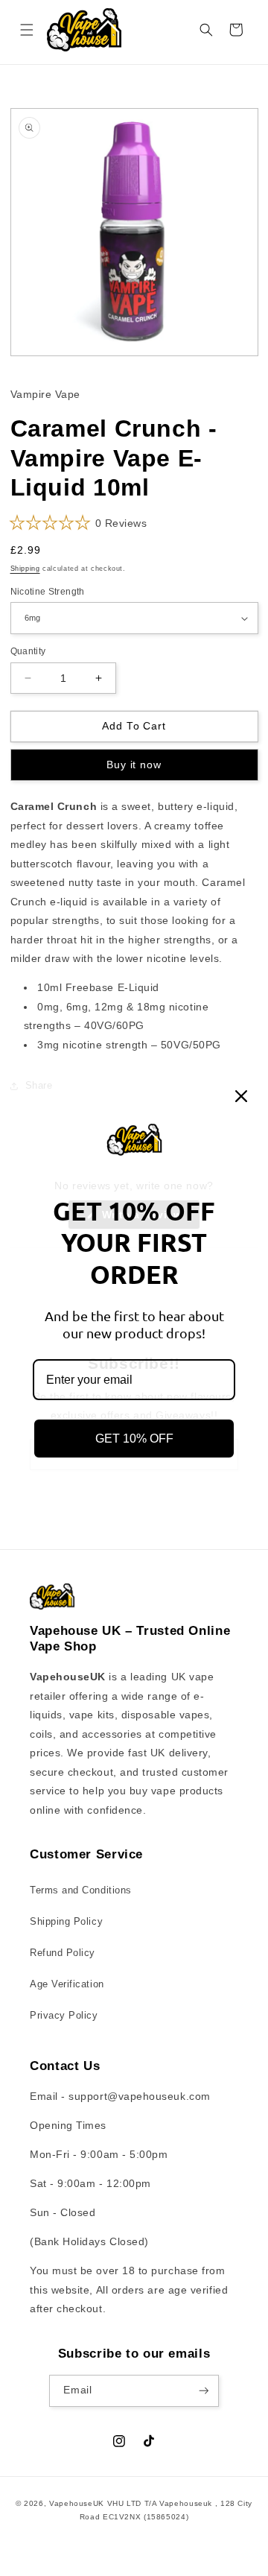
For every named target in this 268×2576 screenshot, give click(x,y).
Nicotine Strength (48, 591)
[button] (27, 30)
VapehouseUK (77, 2503)
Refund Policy (63, 1953)
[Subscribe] (204, 2391)
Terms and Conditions (81, 1890)
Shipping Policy (66, 1922)
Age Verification (67, 1984)
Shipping (25, 569)
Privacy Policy (64, 2016)
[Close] (241, 1096)
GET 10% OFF (134, 1439)
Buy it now (134, 765)
